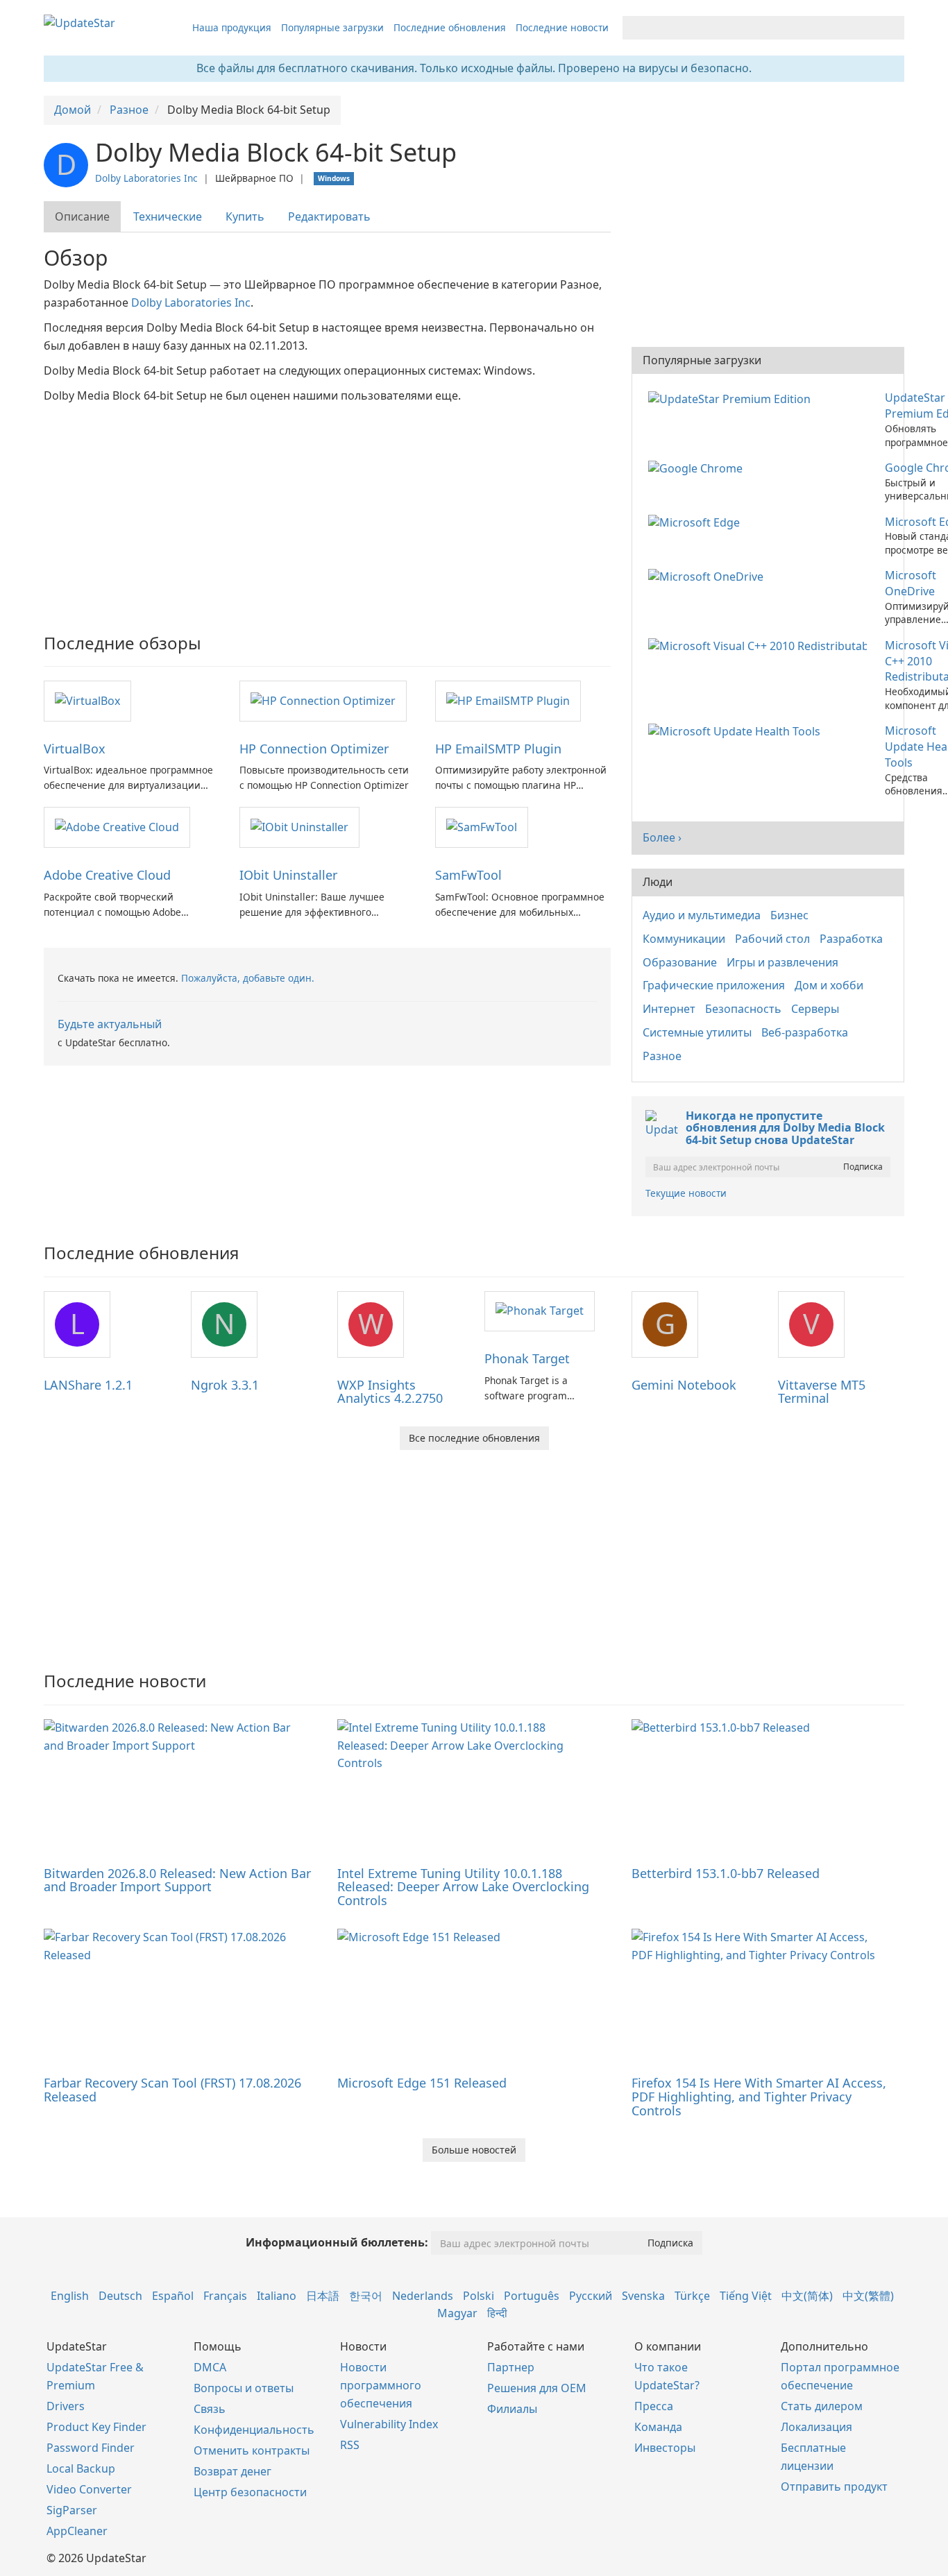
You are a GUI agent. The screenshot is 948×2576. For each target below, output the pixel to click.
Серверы (815, 1009)
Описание (82, 216)
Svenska (643, 2296)
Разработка (851, 939)
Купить (245, 216)
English (70, 2296)
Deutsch (120, 2296)
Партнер (511, 2367)
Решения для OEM (537, 2388)
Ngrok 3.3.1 (225, 1385)
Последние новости (562, 27)
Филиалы (512, 2409)
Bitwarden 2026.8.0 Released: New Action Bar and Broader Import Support (177, 1880)
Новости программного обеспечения (381, 2385)
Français (225, 2296)
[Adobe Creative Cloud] (117, 826)
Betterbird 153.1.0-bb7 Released (726, 1873)
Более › (662, 837)
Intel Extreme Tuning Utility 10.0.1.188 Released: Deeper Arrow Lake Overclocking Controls (463, 1887)
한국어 (366, 2296)
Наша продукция (232, 27)
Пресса (654, 2406)
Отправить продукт (834, 2487)
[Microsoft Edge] (697, 522)
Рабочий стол (772, 939)
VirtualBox (75, 749)
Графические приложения (714, 985)
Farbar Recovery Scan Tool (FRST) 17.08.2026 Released (172, 2090)
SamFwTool (468, 875)
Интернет (669, 1009)
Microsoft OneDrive (911, 583)
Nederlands (423, 2296)
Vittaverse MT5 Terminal (822, 1392)
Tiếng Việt (746, 2296)
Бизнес (789, 915)
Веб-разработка (805, 1032)
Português (532, 2296)
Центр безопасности (250, 2492)
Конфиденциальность (254, 2430)
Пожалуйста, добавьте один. (248, 978)
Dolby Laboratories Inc (146, 178)
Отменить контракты (252, 2450)
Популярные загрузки (332, 27)
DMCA (210, 2367)
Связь (210, 2409)
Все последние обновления (474, 1438)
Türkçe (692, 2296)
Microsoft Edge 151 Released (422, 2083)
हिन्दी (497, 2313)
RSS (350, 2445)
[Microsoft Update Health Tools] (737, 731)
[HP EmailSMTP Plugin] (508, 700)
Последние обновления (450, 27)
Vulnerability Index (389, 2424)
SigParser (72, 2510)
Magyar (457, 2313)
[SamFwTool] (482, 826)
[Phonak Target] (540, 1311)
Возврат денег (232, 2471)
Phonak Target (527, 1358)
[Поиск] (891, 28)
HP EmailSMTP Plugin (498, 749)
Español (173, 2296)
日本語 (323, 2296)
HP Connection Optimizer (314, 749)
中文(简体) (807, 2296)
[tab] (83, 217)
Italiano (277, 2296)
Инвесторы (665, 2448)
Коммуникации (684, 939)
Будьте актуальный (110, 1024)
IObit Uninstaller (288, 875)
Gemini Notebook (684, 1385)
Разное (662, 1056)
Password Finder (91, 2448)
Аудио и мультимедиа (702, 915)
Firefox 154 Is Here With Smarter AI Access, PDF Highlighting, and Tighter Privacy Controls (759, 2097)
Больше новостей (474, 2150)
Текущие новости (686, 1193)
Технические (168, 216)
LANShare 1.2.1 (88, 1385)
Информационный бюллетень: (337, 2242)
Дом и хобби (829, 985)
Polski (479, 2296)
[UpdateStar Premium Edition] (732, 398)
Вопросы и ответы (244, 2388)
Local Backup (81, 2468)
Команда (658, 2427)
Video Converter (89, 2489)
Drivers (66, 2406)
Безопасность (743, 1009)
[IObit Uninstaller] (299, 826)
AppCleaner (77, 2531)
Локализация (816, 2427)
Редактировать (329, 216)
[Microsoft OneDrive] (709, 575)
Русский (591, 2296)
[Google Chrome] (698, 468)
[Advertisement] (327, 509)
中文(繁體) (868, 2296)
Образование (680, 962)
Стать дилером (822, 2406)
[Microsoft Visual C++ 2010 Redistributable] (760, 645)
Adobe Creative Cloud (107, 875)
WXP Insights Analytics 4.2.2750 (390, 1392)
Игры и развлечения (782, 962)
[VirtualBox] (87, 700)
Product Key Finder (96, 2427)
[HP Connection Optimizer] (323, 700)
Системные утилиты (697, 1032)
